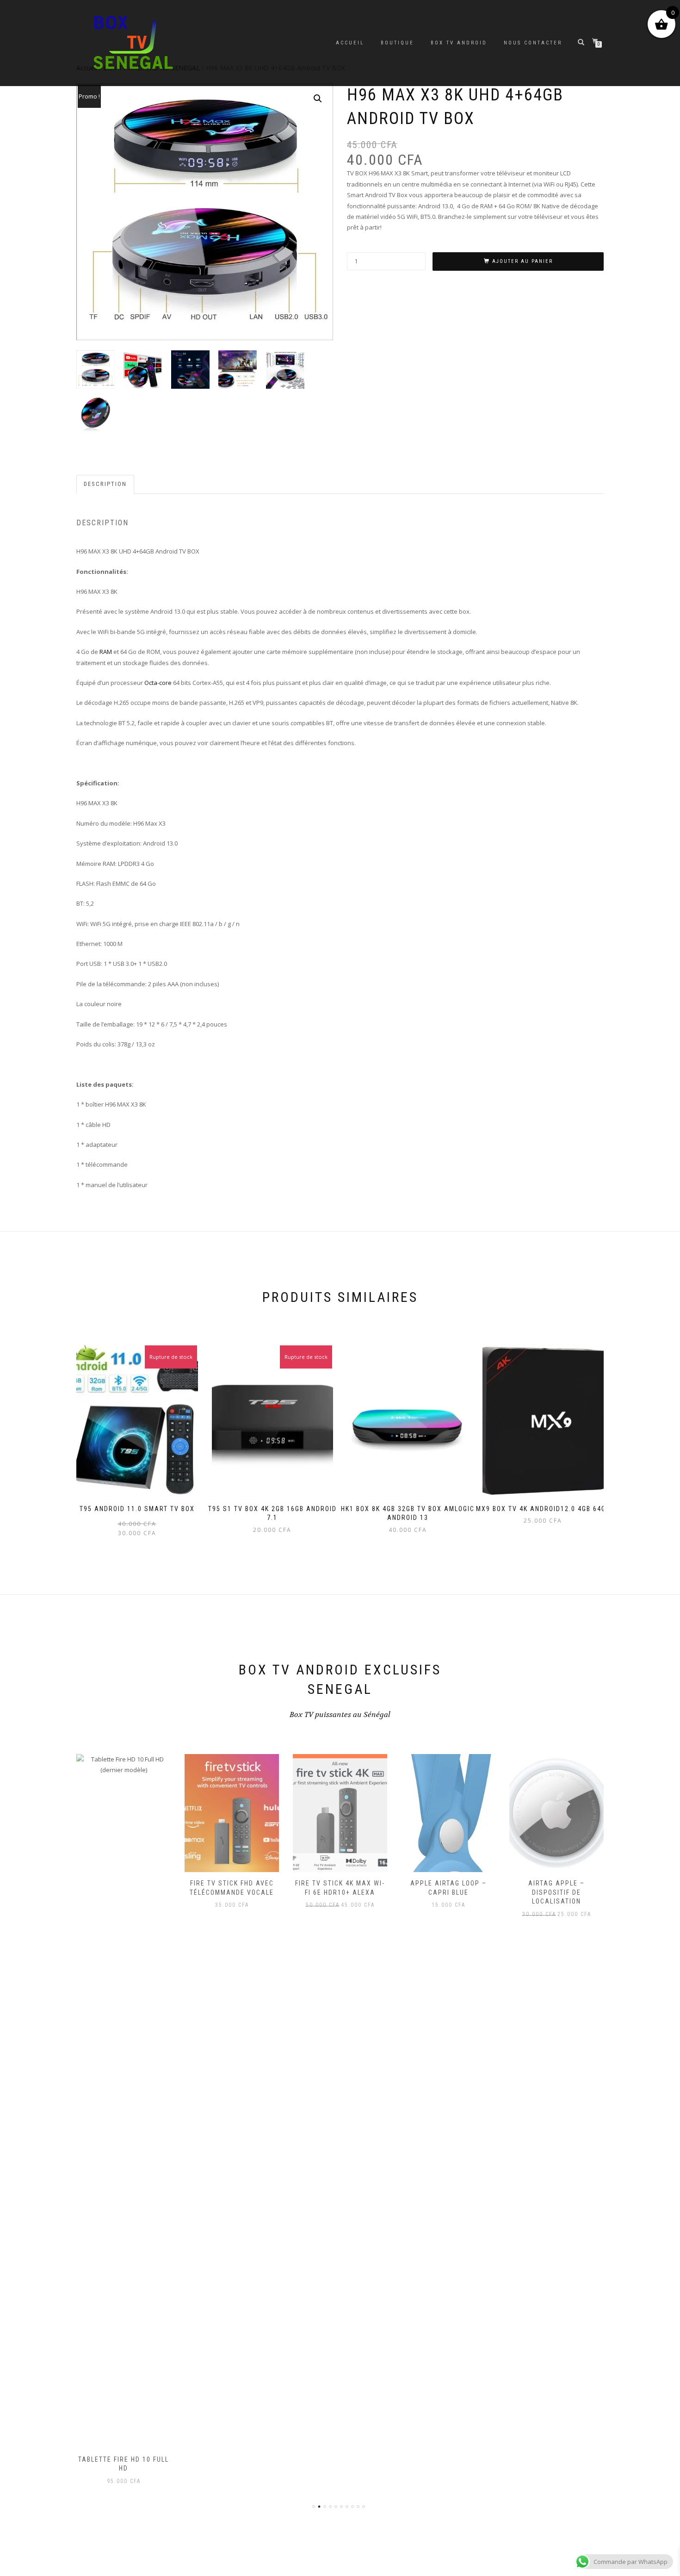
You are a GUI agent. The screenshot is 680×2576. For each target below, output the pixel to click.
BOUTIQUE (397, 43)
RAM (106, 652)
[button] (318, 99)
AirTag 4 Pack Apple (557, 1883)
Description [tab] (105, 484)
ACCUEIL (350, 43)
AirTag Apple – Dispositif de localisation (448, 1892)
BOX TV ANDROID (459, 43)
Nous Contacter (533, 43)
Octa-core (158, 683)
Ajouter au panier (522, 261)
